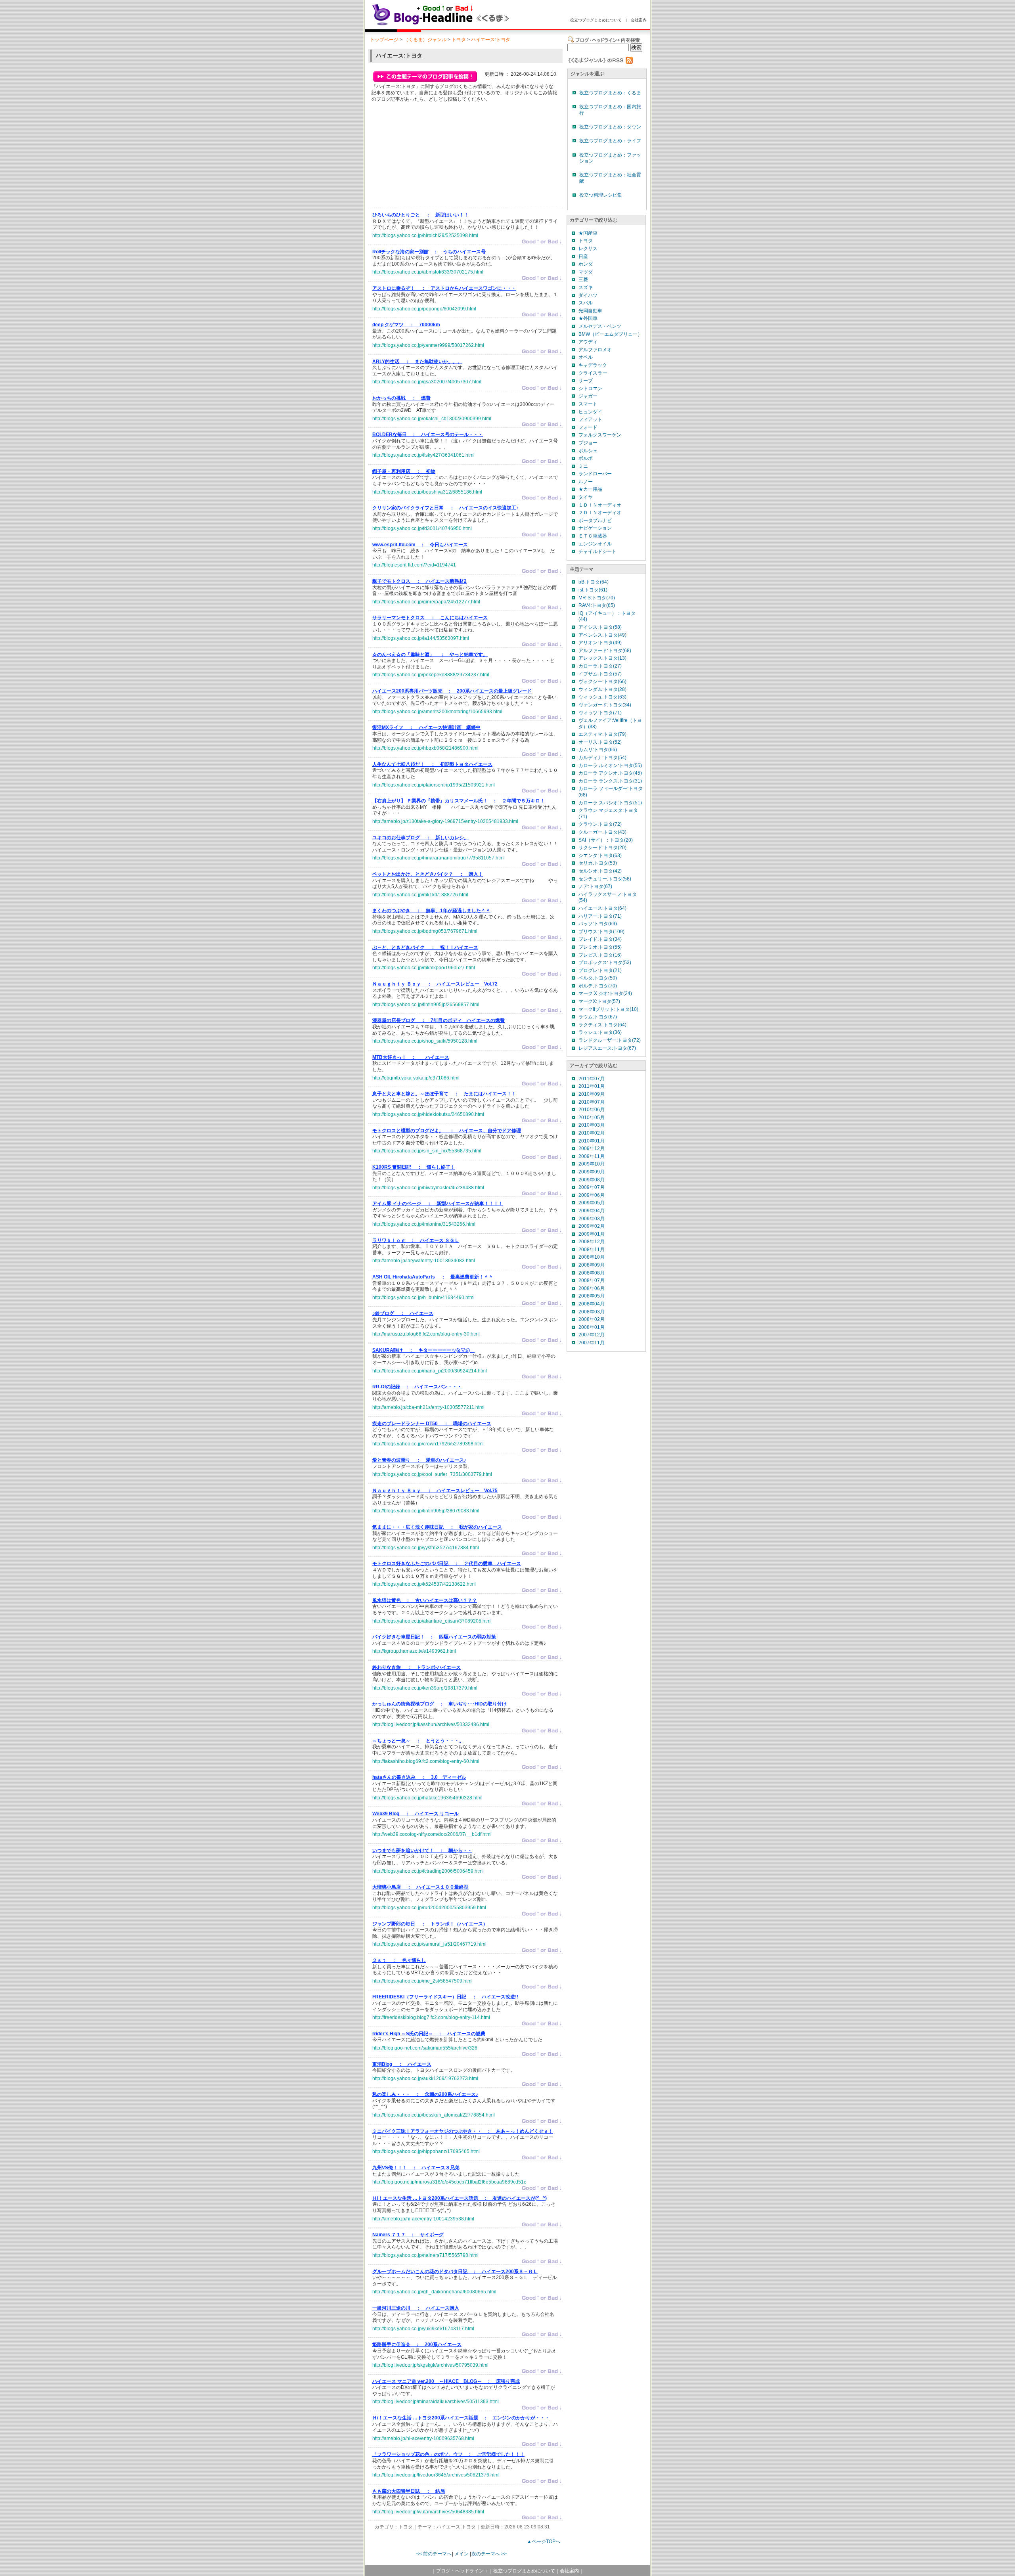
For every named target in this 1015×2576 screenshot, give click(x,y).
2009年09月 (592, 1172)
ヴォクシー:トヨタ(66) (602, 681)
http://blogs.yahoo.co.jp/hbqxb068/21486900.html (425, 748)
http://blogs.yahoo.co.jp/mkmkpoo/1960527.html (424, 968)
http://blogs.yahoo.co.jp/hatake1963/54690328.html (427, 1798)
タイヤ (586, 497)
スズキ (586, 287)
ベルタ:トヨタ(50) (598, 978)
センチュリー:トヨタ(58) (605, 879)
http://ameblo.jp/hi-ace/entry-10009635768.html (423, 2438)
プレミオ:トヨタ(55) (600, 947)
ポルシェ (588, 451)
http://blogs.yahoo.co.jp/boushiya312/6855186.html (427, 492)
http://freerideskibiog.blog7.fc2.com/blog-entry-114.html (431, 2017)
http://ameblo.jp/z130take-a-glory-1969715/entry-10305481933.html (445, 821)
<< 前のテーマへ (434, 2554)
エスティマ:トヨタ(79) (602, 734)
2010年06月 (592, 1110)
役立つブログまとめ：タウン (610, 127)
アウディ (588, 342)
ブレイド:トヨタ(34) (600, 939)
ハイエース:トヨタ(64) (602, 908)
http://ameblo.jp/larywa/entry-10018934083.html (424, 1261)
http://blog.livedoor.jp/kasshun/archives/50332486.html (431, 1724)
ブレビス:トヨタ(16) (600, 955)
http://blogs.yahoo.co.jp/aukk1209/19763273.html (425, 2078)
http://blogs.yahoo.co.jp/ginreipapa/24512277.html (426, 602)
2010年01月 (592, 1141)
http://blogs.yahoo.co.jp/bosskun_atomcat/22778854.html (434, 2115)
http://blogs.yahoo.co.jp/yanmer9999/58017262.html (428, 345)
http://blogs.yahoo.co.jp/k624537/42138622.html (424, 1584)
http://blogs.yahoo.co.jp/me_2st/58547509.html (422, 1981)
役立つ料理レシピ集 (601, 195)
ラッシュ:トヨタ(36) (600, 1032)
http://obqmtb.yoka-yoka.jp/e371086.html (416, 1078)
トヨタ (459, 40)
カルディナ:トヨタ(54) (602, 758)
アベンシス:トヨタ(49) (602, 635)
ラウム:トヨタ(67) (598, 1017)
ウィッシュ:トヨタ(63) (602, 697)
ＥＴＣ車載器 (593, 536)
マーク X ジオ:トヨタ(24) (605, 993)
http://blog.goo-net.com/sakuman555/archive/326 (425, 2048)
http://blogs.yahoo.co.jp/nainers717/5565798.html (425, 2255)
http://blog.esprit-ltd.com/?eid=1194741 (414, 565)
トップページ (384, 40)
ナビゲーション (595, 528)
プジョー (588, 443)
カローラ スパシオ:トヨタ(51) (610, 803)
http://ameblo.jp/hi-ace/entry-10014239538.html (423, 2219)
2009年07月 (592, 1187)
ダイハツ (588, 295)
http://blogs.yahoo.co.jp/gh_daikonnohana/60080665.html (434, 2292)
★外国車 (588, 318)
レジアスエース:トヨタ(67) (607, 1048)
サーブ (586, 381)
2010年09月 (592, 1094)
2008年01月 (592, 1327)
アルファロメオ (595, 350)
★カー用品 (590, 489)
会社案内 (639, 20)
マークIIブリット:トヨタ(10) (608, 1009)
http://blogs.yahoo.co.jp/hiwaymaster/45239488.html (428, 1188)
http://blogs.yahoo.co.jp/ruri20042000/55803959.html (429, 1908)
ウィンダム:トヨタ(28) (602, 689)
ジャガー (588, 396)
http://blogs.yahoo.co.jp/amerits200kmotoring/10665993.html (437, 712)
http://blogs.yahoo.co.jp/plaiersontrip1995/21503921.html (434, 785)
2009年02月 (592, 1226)
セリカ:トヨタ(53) (598, 863)
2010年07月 (592, 1102)
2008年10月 (592, 1257)
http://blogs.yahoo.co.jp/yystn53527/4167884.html (426, 1548)
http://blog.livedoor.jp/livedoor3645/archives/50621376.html (436, 2475)
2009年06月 (592, 1195)
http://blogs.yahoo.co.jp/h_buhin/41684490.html (423, 1298)
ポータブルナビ (595, 521)
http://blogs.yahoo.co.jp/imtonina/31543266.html (424, 1224)
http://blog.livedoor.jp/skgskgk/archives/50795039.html (430, 2365)
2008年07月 (592, 1280)
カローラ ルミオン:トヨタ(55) (610, 766)
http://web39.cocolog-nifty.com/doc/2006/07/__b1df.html (432, 1834)
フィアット (590, 419)
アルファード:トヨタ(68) (605, 651)
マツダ (586, 272)
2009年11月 (592, 1156)
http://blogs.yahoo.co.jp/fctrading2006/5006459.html (428, 1871)
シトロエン (590, 389)
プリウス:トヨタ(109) (601, 932)
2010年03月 (592, 1125)
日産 (583, 256)
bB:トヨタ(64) (594, 582)
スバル (586, 303)
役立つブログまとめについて (596, 20)
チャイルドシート (598, 551)
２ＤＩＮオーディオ (600, 513)
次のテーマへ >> (489, 2554)
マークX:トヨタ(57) (599, 1001)
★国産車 (588, 233)
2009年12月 (592, 1148)
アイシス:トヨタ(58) (600, 627)
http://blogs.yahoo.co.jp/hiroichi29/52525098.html (425, 235)
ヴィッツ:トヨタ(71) (600, 713)
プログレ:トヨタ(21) (600, 970)
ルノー (586, 482)
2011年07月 (592, 1079)
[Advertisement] (432, 157)
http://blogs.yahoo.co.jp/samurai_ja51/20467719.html (429, 1944)
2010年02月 (592, 1133)
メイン (462, 2554)
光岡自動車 (590, 311)
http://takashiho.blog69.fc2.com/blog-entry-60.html (426, 1761)
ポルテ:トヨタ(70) (598, 986)
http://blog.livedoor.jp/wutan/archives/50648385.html (428, 2512)
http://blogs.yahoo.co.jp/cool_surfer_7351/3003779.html (432, 1474)
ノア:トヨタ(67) (595, 886)
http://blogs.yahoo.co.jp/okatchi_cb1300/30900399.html (432, 419)
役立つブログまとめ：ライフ (610, 141)
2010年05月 (592, 1118)
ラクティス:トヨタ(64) (602, 1025)
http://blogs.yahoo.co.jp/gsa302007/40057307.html (427, 382)
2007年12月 (592, 1335)
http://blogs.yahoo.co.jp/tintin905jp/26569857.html (426, 1005)
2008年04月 (592, 1304)
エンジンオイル (595, 544)
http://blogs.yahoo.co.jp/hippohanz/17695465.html (426, 2151)
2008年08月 (592, 1273)
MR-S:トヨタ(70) (597, 598)
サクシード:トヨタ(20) (602, 848)
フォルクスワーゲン (600, 435)
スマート (588, 404)
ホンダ (586, 264)
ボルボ (586, 458)
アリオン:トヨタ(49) (600, 643)
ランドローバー (595, 474)
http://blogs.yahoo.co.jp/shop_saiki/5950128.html (425, 1041)
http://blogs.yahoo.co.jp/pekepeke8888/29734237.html (431, 675)
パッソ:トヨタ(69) (598, 924)
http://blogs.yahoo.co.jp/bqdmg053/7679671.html (425, 931)
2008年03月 (592, 1312)
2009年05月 (592, 1203)
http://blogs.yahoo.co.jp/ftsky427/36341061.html (423, 455)
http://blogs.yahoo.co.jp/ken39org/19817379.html (425, 1688)
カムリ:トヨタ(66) (598, 750)
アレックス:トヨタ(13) (602, 658)
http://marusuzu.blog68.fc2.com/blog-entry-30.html (426, 1334)
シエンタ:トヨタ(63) (600, 855)
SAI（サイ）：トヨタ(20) (606, 840)
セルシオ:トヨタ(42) (600, 871)
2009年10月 (592, 1164)
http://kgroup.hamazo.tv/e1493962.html (414, 1651)
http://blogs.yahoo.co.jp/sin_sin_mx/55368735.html (427, 1151)
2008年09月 (592, 1265)
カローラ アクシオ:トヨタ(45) (610, 773)
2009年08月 (592, 1180)
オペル (586, 357)
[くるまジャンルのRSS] (600, 62)
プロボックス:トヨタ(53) (605, 963)
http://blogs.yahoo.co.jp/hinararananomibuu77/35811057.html (439, 858)
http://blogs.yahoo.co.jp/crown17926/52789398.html (428, 1444)
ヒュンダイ (590, 412)
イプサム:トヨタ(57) (600, 674)
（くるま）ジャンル (425, 40)
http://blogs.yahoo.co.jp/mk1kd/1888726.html (420, 895)
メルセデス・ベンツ (600, 326)
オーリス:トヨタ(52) (600, 742)
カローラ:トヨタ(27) (600, 666)
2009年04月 (592, 1211)
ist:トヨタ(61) (593, 590)
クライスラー (593, 373)
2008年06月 (592, 1288)
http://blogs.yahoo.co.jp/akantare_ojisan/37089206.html (432, 1621)
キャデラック (593, 365)
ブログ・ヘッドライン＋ (462, 2571)
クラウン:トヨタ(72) (600, 824)
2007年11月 (592, 1343)
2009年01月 (592, 1234)
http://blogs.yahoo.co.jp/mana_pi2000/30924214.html (430, 1371)
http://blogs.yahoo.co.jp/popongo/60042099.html (424, 309)
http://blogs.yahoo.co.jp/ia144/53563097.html (421, 638)
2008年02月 (592, 1319)
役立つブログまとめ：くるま (610, 93)
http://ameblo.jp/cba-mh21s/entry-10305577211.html (428, 1407)
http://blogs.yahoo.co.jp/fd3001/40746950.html (422, 528)
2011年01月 (592, 1086)
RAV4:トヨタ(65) (597, 605)
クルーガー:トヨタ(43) (602, 832)
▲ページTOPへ (544, 2542)
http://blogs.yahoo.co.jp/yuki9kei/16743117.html (423, 2329)
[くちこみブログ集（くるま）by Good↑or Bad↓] (458, 25)
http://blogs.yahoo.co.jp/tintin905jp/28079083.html (426, 1511)
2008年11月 (592, 1250)
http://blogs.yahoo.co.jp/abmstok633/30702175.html (428, 272)
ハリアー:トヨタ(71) (600, 916)
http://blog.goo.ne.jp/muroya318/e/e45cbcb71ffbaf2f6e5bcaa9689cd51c (449, 2182)
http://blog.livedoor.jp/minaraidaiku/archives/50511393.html (436, 2402)
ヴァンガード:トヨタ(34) (605, 705)
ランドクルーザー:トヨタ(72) (610, 1040)
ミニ (583, 466)
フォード (588, 427)
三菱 (583, 279)
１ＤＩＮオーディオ (600, 505)
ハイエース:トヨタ (491, 40)
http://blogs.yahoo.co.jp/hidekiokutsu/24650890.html (428, 1114)
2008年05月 (592, 1296)
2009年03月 (592, 1219)
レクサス (588, 249)
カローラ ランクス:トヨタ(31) (610, 781)
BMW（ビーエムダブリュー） (610, 334)
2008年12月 (592, 1242)
